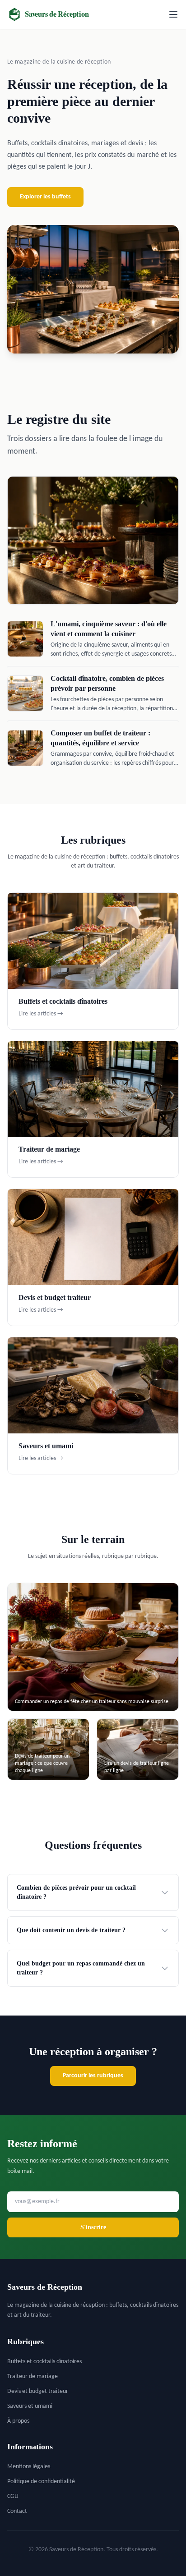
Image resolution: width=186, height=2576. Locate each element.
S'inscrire (93, 2227)
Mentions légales (29, 2467)
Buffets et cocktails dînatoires (44, 2362)
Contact (17, 2511)
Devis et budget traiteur (38, 2391)
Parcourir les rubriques (93, 2076)
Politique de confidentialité (41, 2482)
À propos (18, 2421)
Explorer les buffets (45, 197)
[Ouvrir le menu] (173, 14)
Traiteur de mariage (33, 2376)
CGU (13, 2496)
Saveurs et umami (30, 2406)
